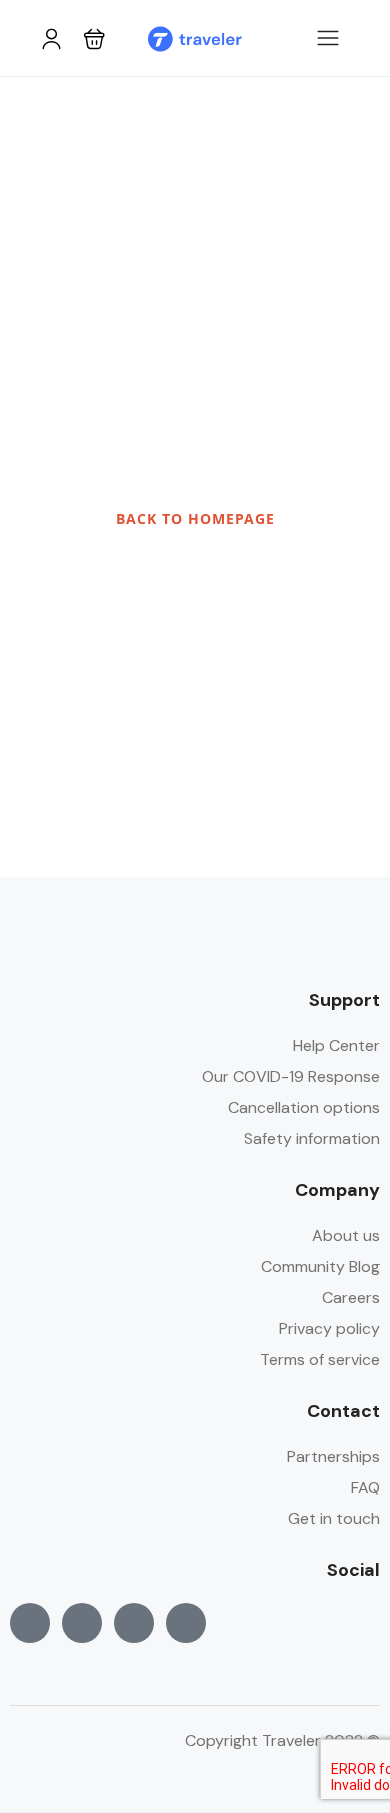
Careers (351, 1297)
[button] (94, 38)
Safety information (312, 1138)
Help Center (336, 1045)
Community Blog (320, 1266)
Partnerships (333, 1456)
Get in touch (334, 1518)
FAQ (365, 1487)
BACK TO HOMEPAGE (195, 518)
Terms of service (320, 1359)
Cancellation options (304, 1107)
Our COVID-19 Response (291, 1076)
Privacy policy (329, 1328)
